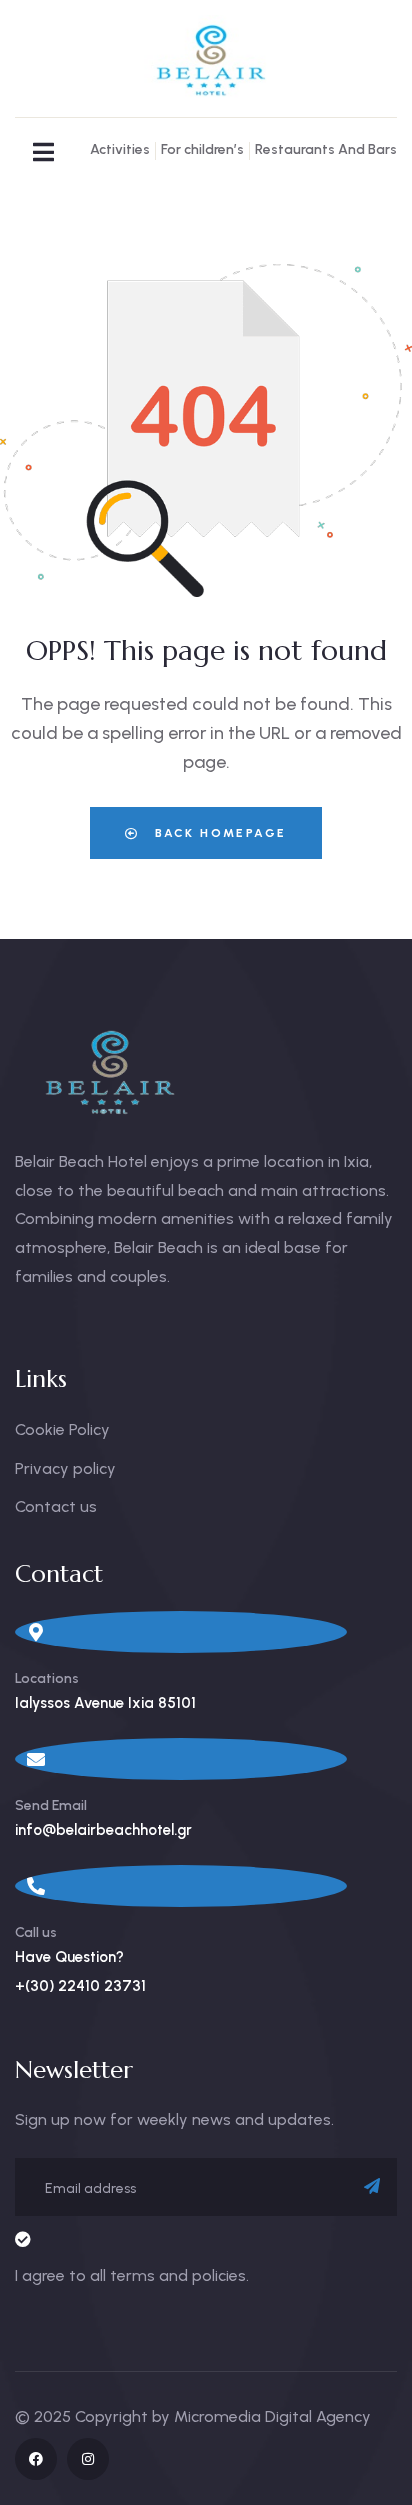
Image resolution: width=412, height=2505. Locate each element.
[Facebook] (36, 2459)
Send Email (51, 1805)
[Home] (206, 59)
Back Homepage (218, 833)
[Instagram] (88, 2459)
